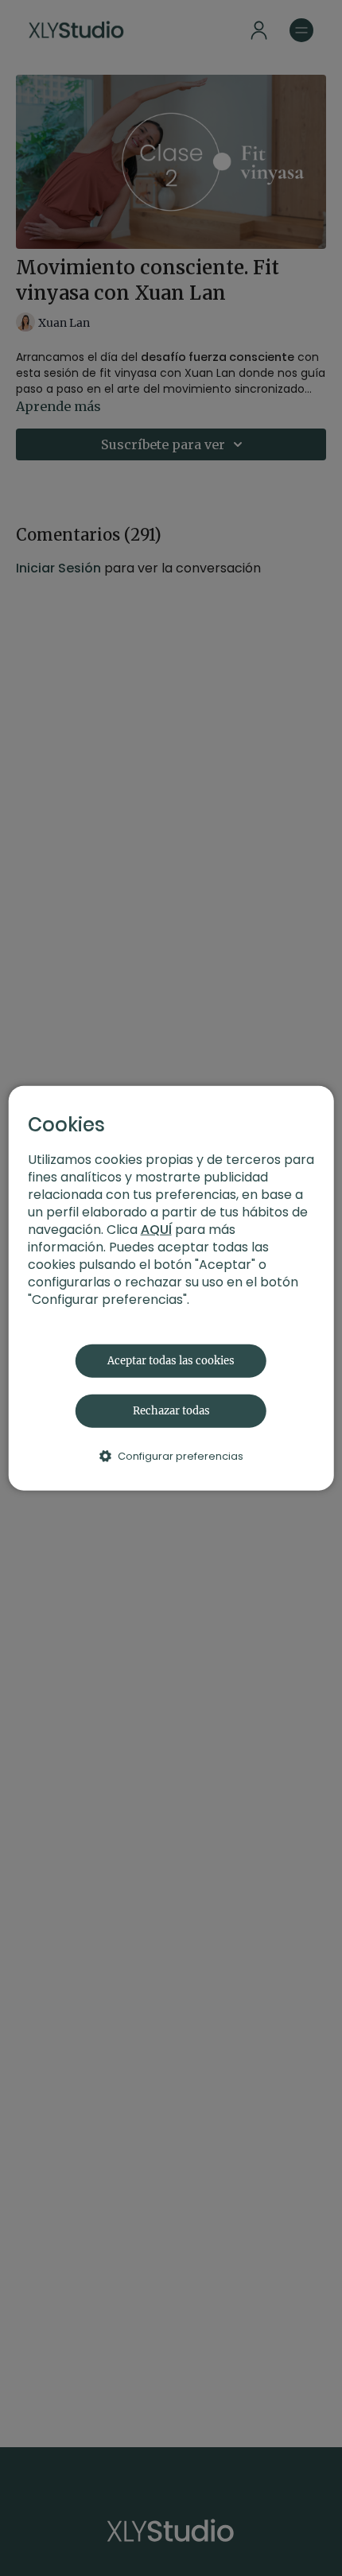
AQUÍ (156, 1229)
